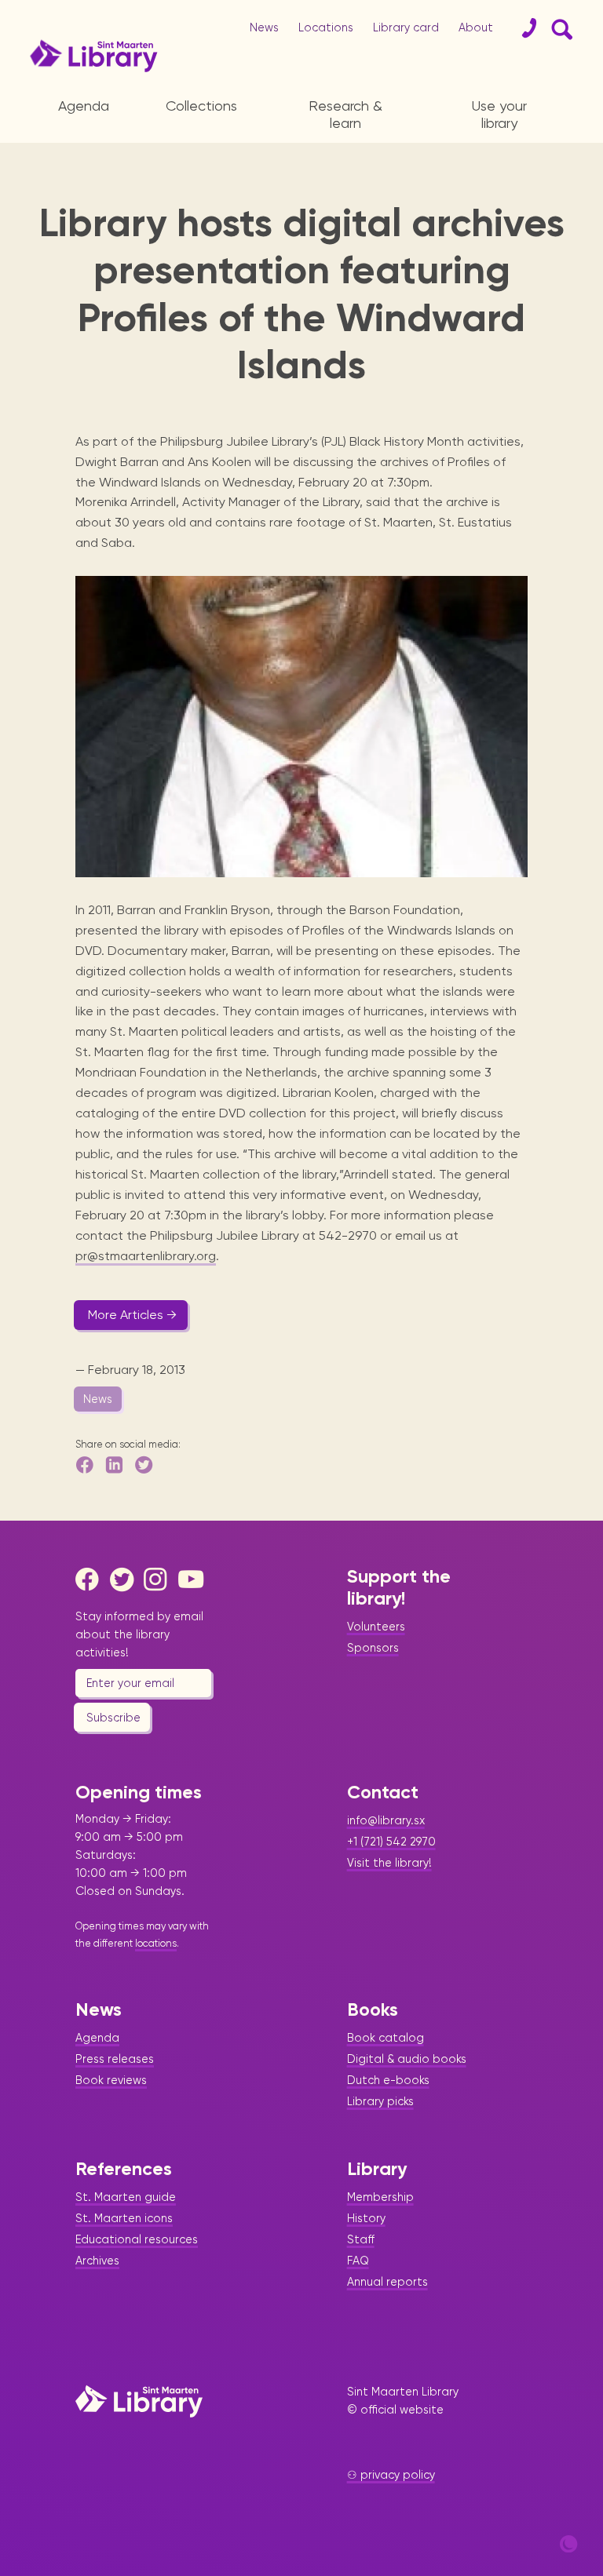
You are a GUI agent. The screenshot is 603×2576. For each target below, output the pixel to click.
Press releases (115, 2059)
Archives (97, 2261)
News (264, 27)
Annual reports (387, 2282)
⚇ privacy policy (391, 2475)
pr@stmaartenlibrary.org (146, 1256)
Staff (361, 2239)
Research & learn (345, 114)
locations (156, 1943)
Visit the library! (389, 1863)
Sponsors (373, 1648)
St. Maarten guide (126, 2197)
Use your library (499, 114)
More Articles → (132, 1315)
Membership (380, 2197)
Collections (201, 106)
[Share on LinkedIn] (115, 1465)
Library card (406, 27)
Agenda (84, 106)
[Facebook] (91, 1579)
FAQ (358, 2261)
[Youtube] (194, 1579)
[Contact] (523, 28)
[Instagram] (159, 1579)
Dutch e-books (388, 2080)
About (476, 27)
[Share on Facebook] (86, 1465)
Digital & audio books (407, 2059)
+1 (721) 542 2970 (391, 1842)
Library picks (380, 2101)
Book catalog (386, 2038)
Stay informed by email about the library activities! (139, 1634)
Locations (326, 27)
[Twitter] (126, 1579)
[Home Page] (139, 2401)
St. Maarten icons (124, 2218)
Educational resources (137, 2239)
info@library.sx (386, 1820)
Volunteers (376, 1627)
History (366, 2218)
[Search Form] (559, 28)
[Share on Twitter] (145, 1465)
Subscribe (113, 1718)
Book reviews (111, 2080)
